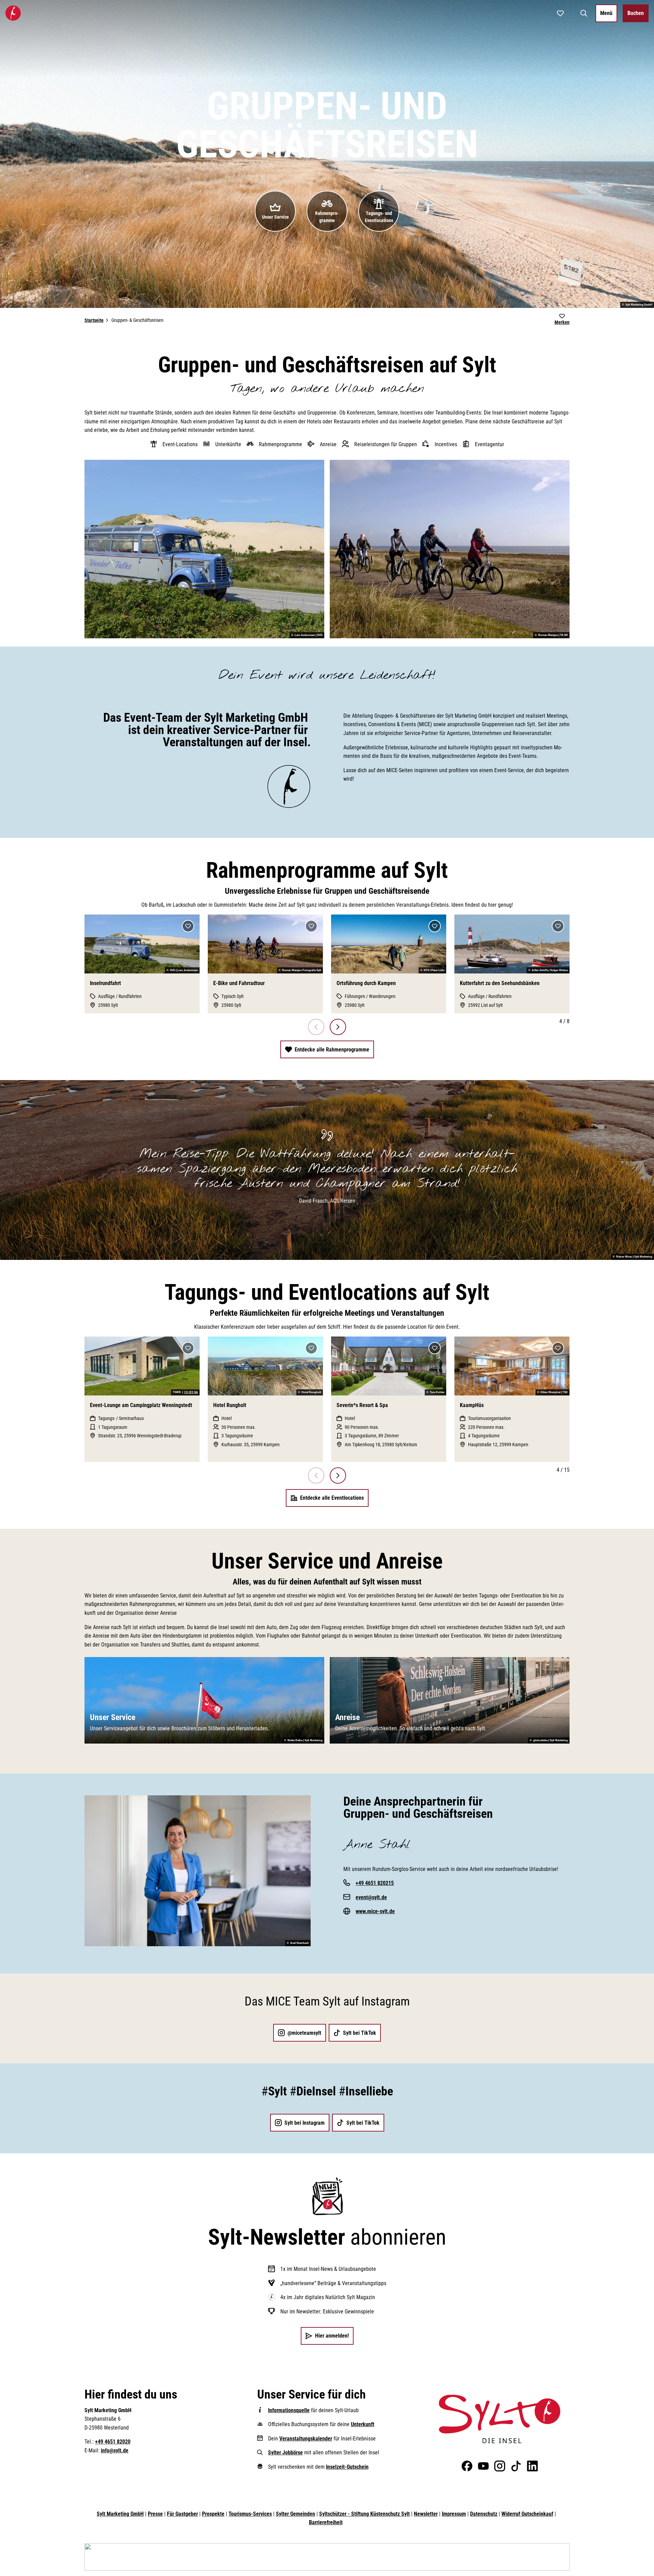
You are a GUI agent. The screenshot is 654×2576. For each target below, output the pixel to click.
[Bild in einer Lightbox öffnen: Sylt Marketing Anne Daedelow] (198, 1871)
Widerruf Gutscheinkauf (527, 2514)
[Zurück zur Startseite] (13, 13)
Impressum (454, 2514)
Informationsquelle (289, 2410)
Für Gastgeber (182, 2514)
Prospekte (213, 2514)
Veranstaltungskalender (306, 2439)
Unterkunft (363, 2424)
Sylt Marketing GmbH (120, 2514)
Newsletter (426, 2514)
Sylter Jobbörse (285, 2453)
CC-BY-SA (191, 1392)
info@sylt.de (115, 2450)
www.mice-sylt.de (375, 1911)
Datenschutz (484, 2514)
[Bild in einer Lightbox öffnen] (500, 2419)
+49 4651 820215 (375, 1883)
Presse (155, 2514)
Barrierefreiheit (326, 2522)
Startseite (94, 320)
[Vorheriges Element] (316, 1027)
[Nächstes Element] (338, 1027)
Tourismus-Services (250, 2514)
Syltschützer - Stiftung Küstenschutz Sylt (364, 2514)
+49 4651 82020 (113, 2442)
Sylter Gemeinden (295, 2514)
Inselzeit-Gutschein (347, 2467)
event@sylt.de (371, 1897)
